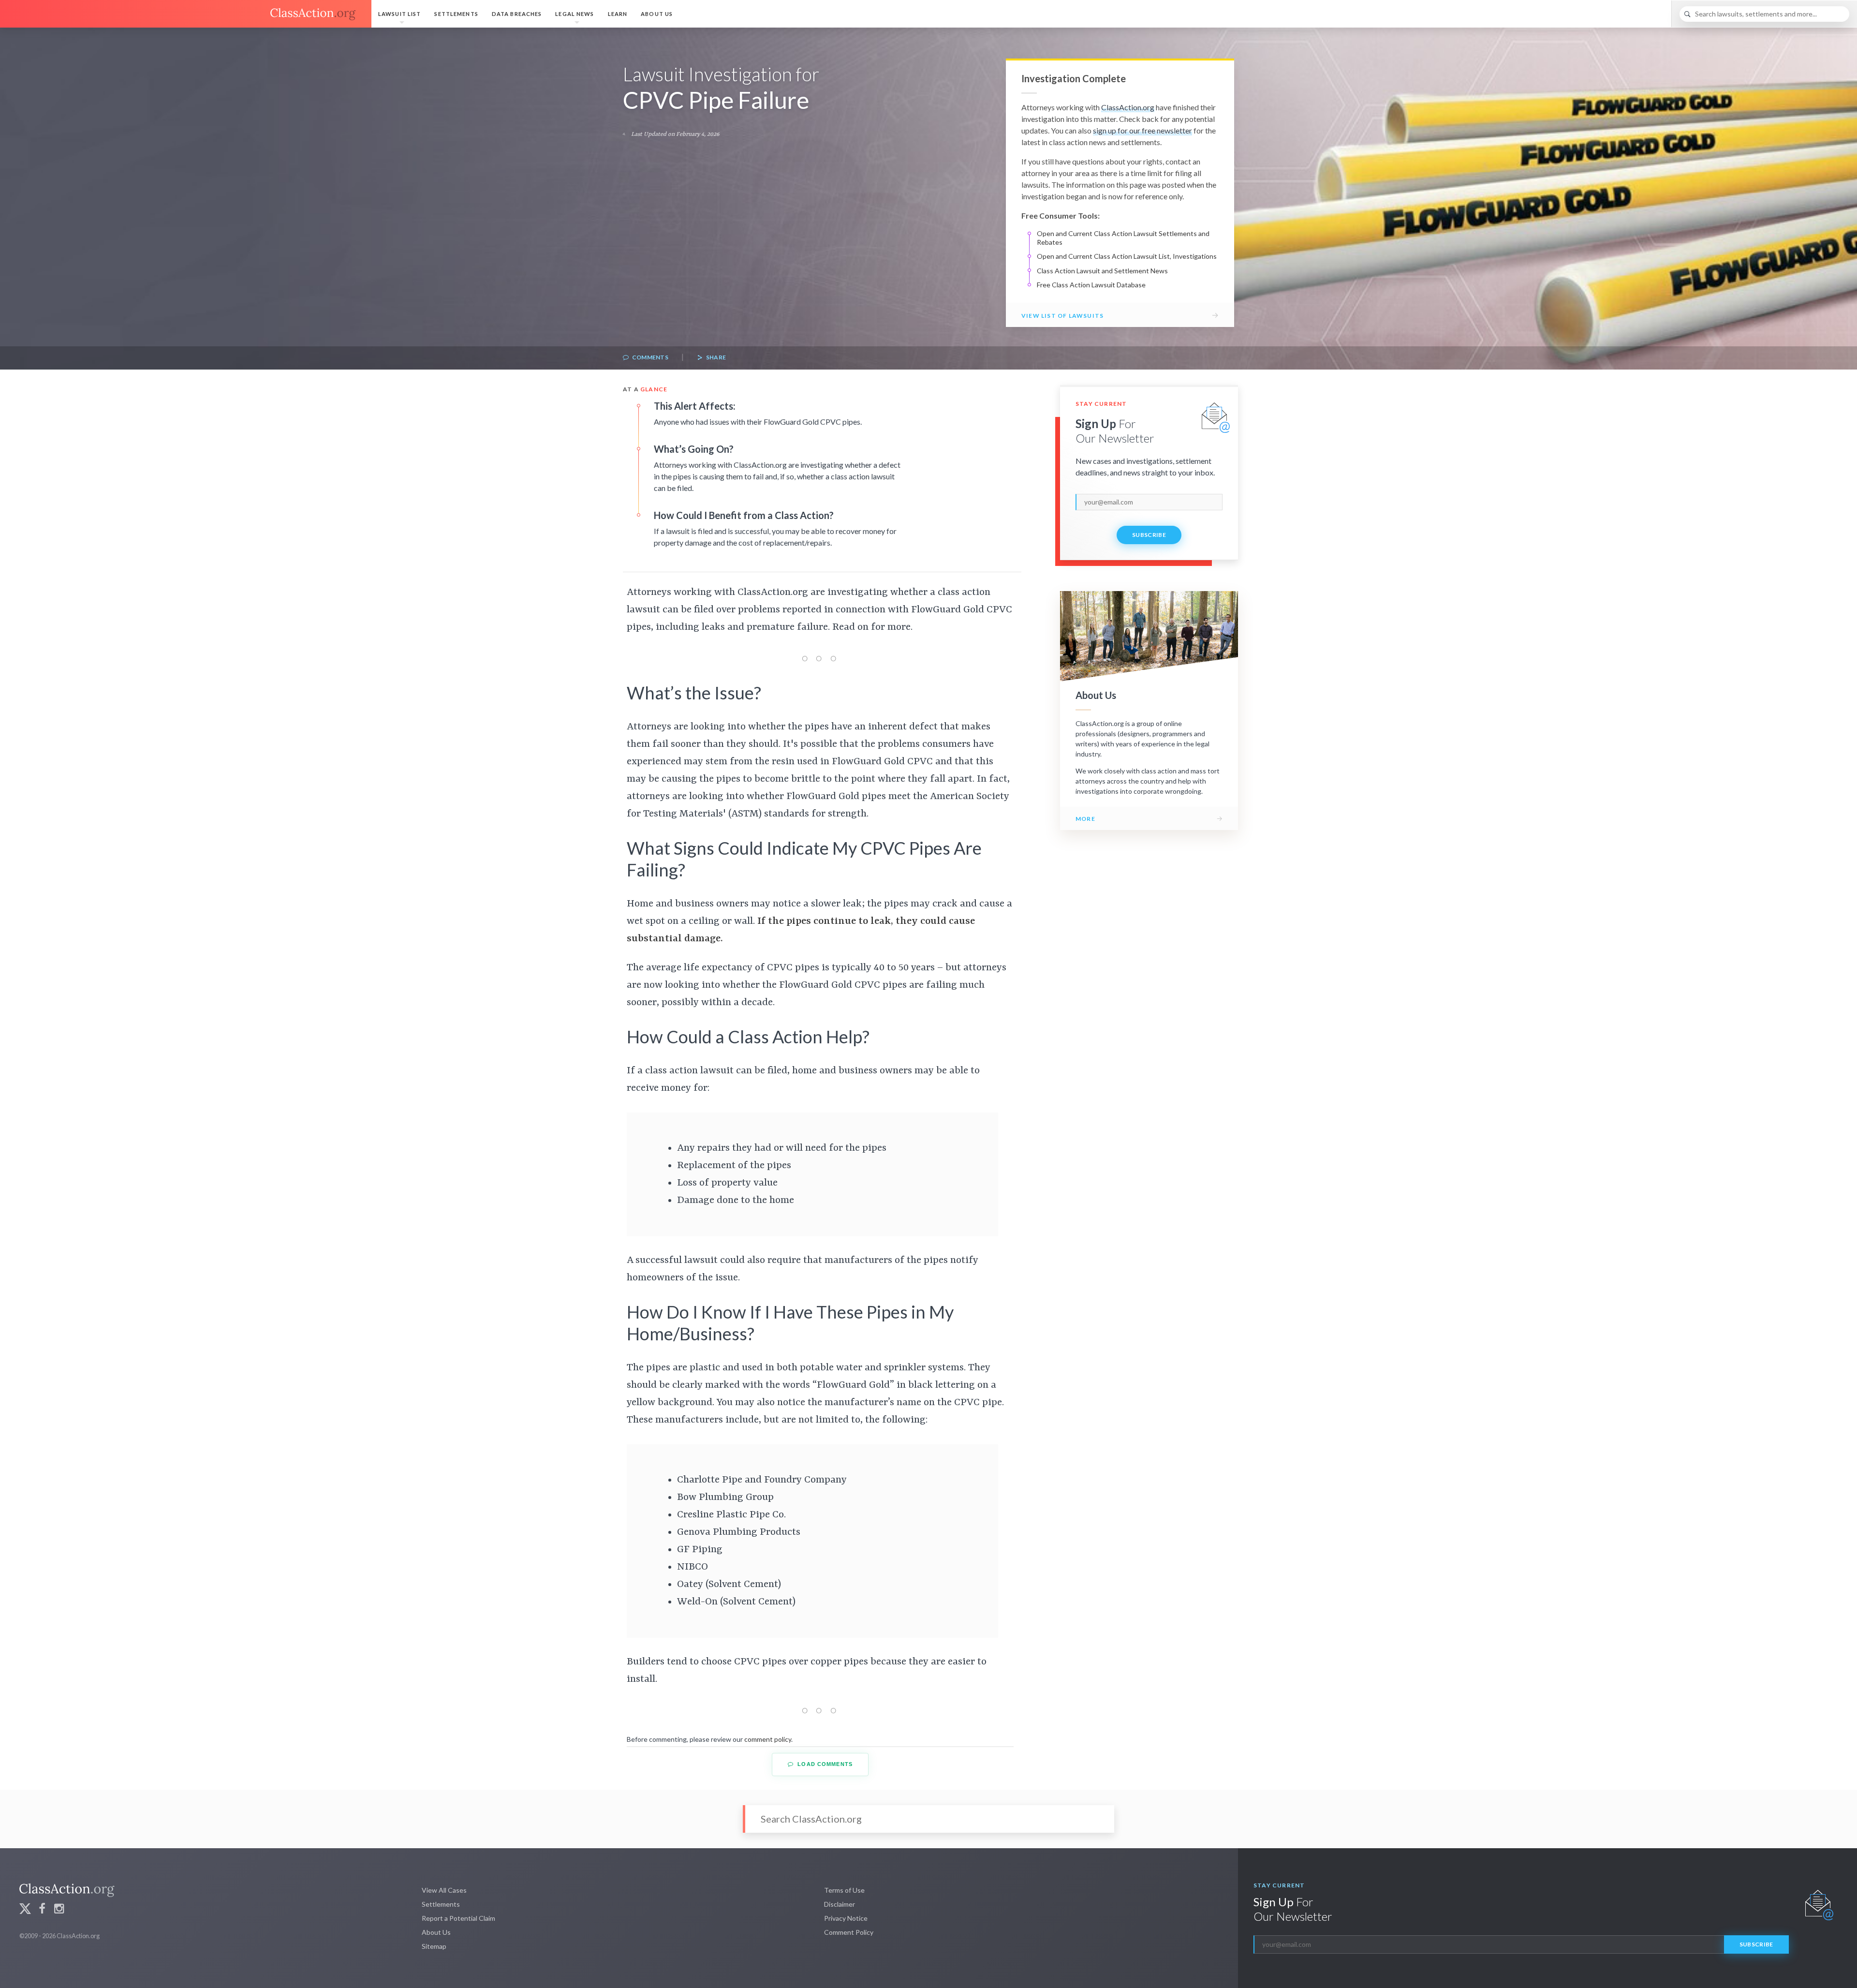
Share (715, 357)
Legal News (575, 14)
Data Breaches (517, 14)
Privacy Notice (846, 1918)
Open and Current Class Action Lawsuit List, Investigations (1127, 256)
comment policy (768, 1739)
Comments (649, 357)
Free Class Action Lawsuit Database (1091, 285)
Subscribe (1149, 535)
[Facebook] (42, 1910)
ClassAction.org (1128, 107)
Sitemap (434, 1946)
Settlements (456, 14)
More (1085, 819)
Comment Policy (849, 1932)
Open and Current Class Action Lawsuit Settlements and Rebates (1123, 238)
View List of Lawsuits (1062, 316)
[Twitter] (25, 1910)
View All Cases (444, 1890)
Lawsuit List (399, 14)
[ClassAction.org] (186, 14)
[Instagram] (59, 1910)
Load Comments (824, 1764)
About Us (657, 14)
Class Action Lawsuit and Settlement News (1102, 271)
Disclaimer (840, 1904)
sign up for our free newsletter (1142, 130)
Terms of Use (844, 1890)
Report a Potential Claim (458, 1918)
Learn (618, 14)
